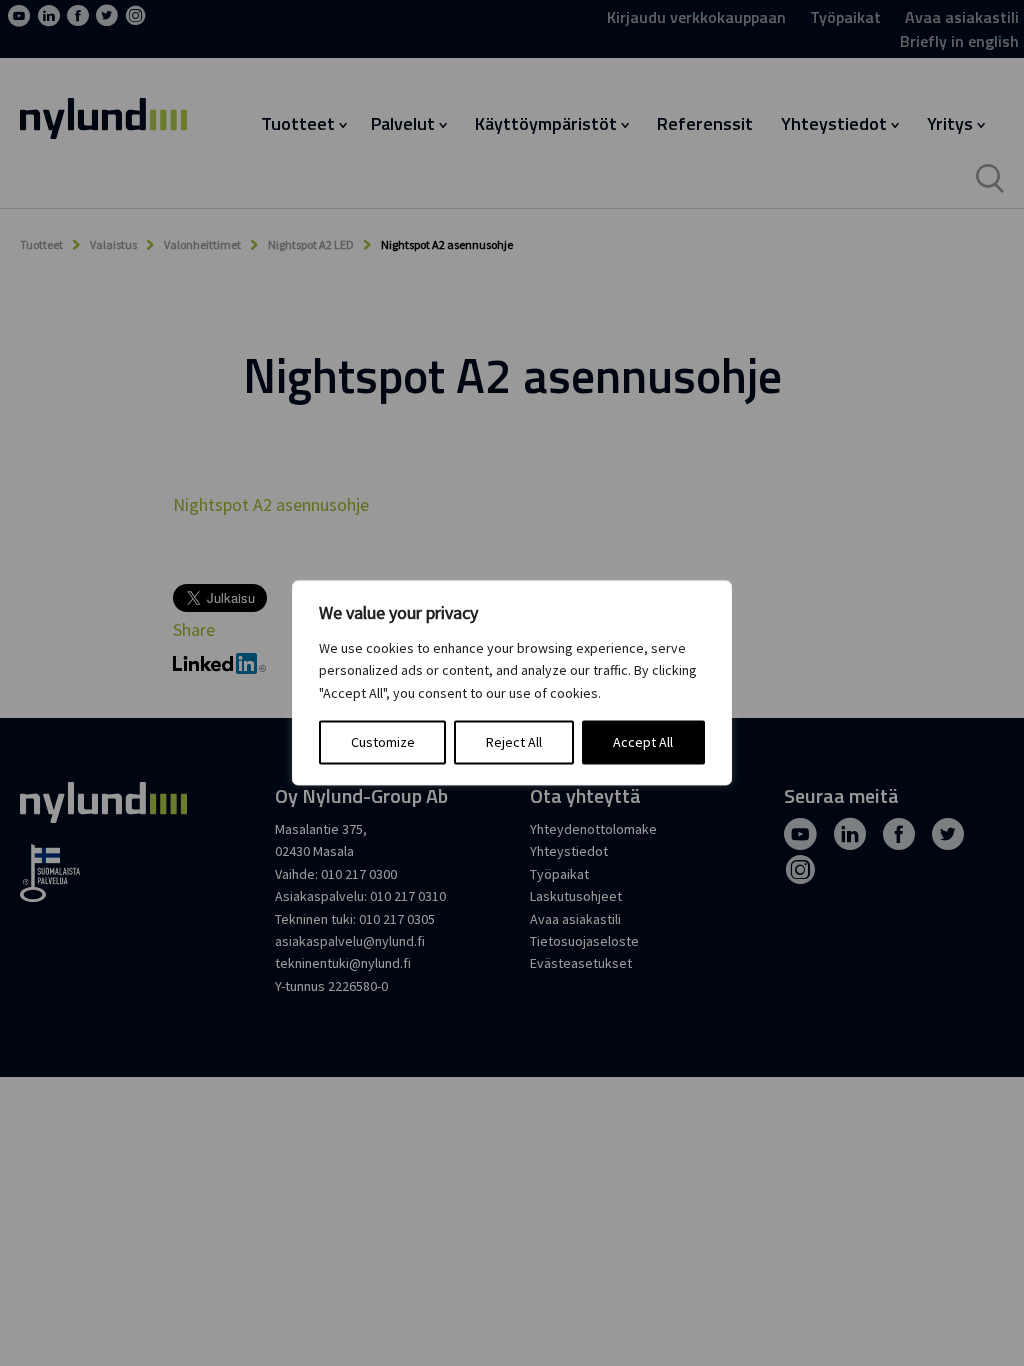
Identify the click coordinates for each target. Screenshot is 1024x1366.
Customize (383, 743)
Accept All (643, 743)
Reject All (514, 743)
